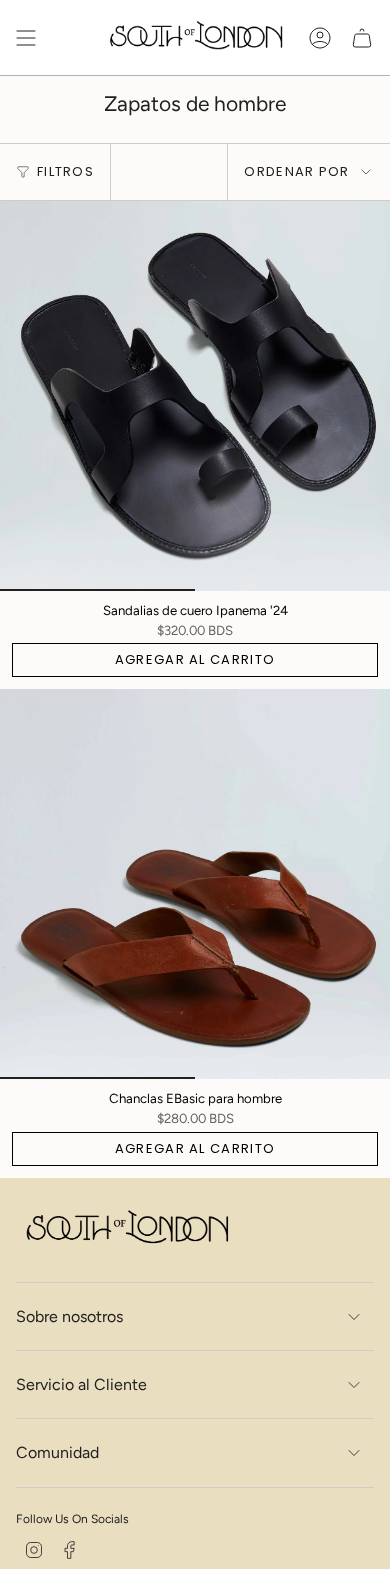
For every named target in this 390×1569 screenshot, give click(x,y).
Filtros (65, 171)
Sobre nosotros (69, 1316)
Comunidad (57, 1452)
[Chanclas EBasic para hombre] (195, 884)
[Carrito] (362, 37)
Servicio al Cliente (81, 1384)
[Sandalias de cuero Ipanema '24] (195, 396)
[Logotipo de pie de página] (126, 1229)
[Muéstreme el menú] (26, 37)
